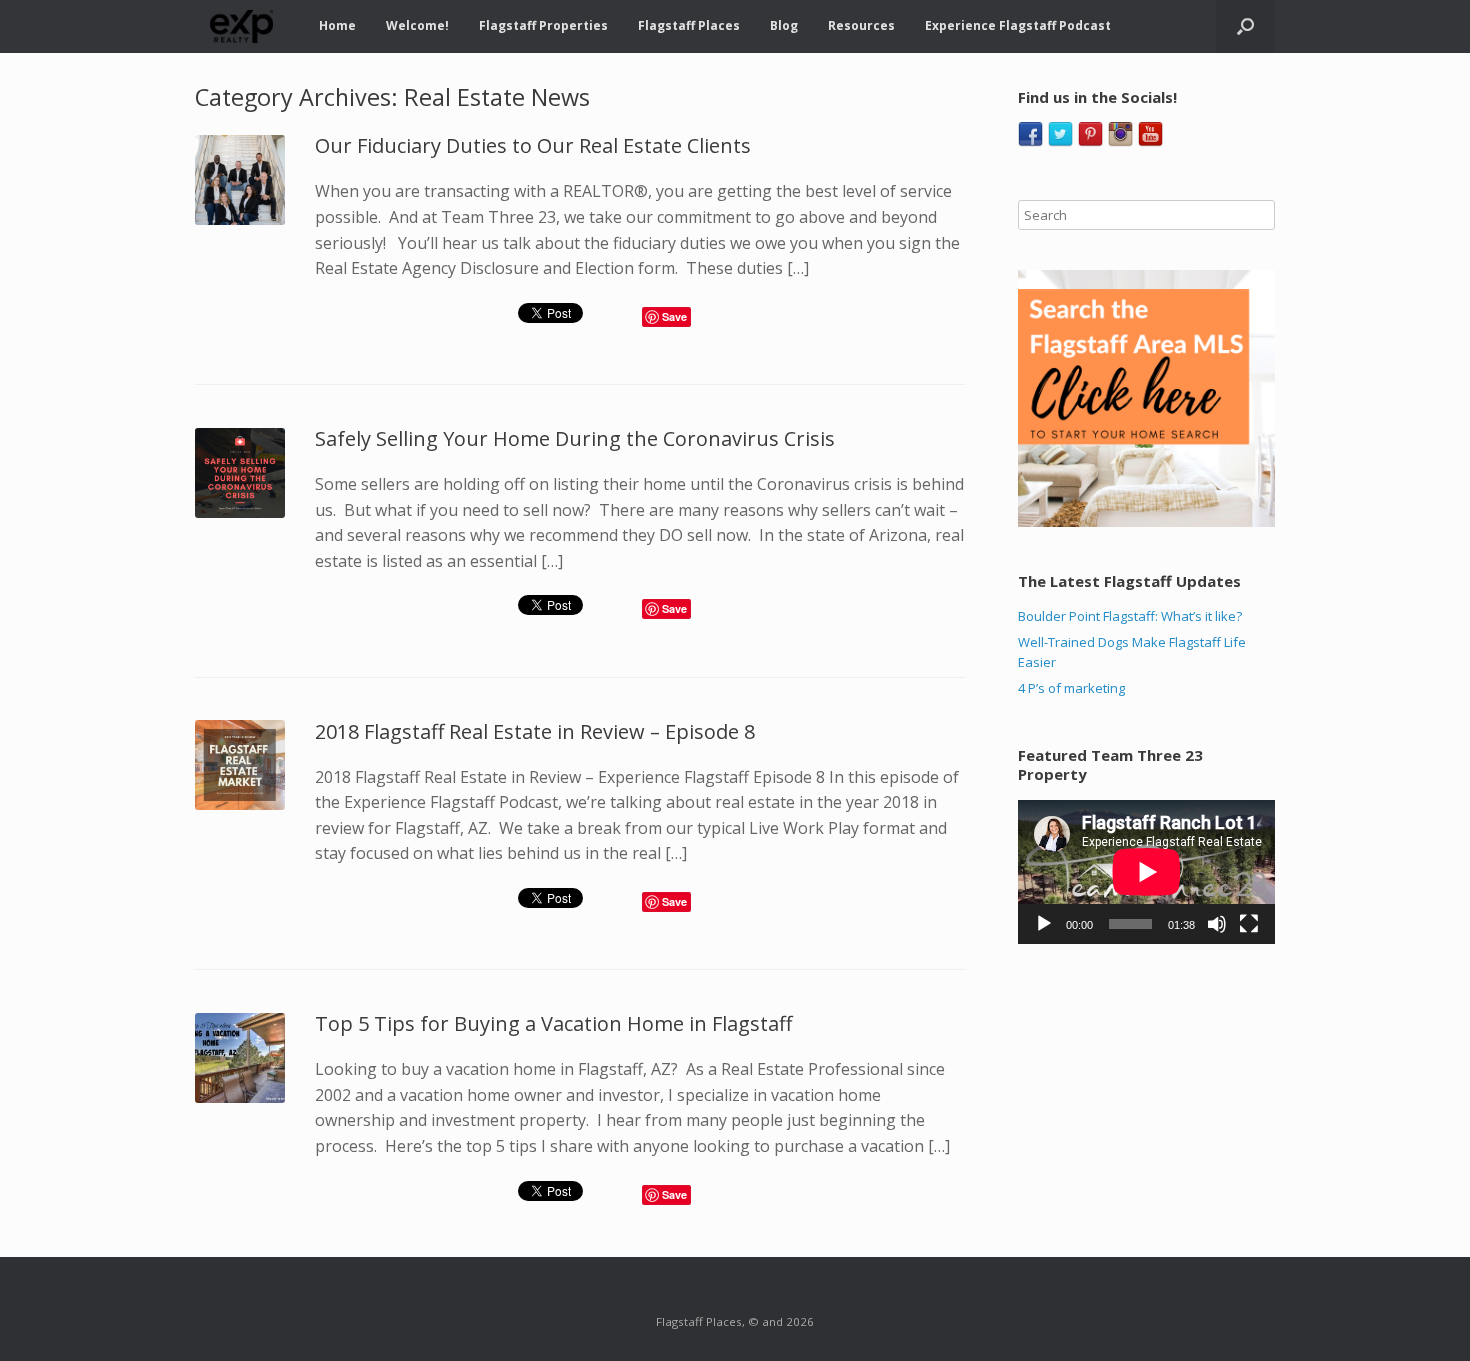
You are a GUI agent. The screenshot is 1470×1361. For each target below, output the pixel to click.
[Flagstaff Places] (242, 26)
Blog (784, 25)
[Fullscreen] (1249, 924)
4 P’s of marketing (1071, 688)
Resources (861, 25)
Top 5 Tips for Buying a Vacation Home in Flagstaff (553, 1023)
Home (337, 25)
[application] (1146, 872)
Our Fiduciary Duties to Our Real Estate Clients (533, 145)
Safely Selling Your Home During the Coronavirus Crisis (575, 438)
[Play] (1044, 924)
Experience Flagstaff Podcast (1018, 25)
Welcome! (417, 25)
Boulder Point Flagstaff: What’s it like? (1130, 616)
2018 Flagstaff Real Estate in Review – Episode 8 (535, 731)
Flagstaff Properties (543, 25)
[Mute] (1217, 924)
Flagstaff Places (689, 25)
